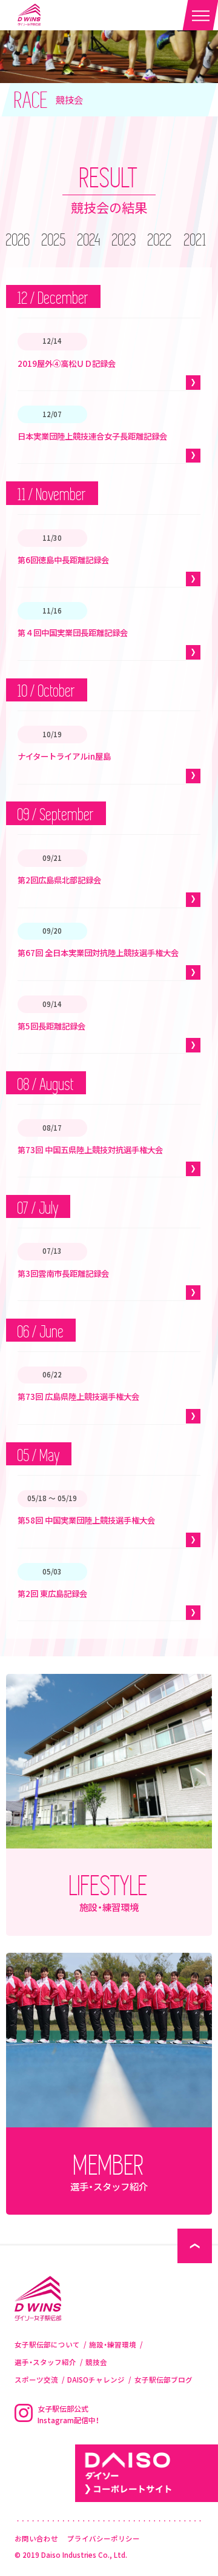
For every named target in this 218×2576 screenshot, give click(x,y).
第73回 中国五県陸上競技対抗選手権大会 (90, 1149)
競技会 (96, 2362)
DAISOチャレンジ (96, 2380)
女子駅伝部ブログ (163, 2380)
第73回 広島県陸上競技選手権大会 (78, 1396)
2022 (160, 241)
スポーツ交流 (36, 2380)
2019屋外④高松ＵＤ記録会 (67, 363)
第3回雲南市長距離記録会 (63, 1273)
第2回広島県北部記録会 (59, 880)
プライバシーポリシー (104, 2539)
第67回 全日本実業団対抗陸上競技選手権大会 (98, 952)
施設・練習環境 (113, 2345)
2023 (124, 241)
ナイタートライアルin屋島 (64, 756)
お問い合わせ (36, 2539)
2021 (195, 241)
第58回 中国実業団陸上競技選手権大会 (86, 1520)
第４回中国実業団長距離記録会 (73, 632)
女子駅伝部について (47, 2345)
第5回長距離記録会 (51, 1026)
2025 (54, 241)
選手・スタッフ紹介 (45, 2362)
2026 (18, 241)
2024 (89, 241)
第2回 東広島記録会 (52, 1593)
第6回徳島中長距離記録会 (63, 560)
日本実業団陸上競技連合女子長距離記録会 (92, 436)
